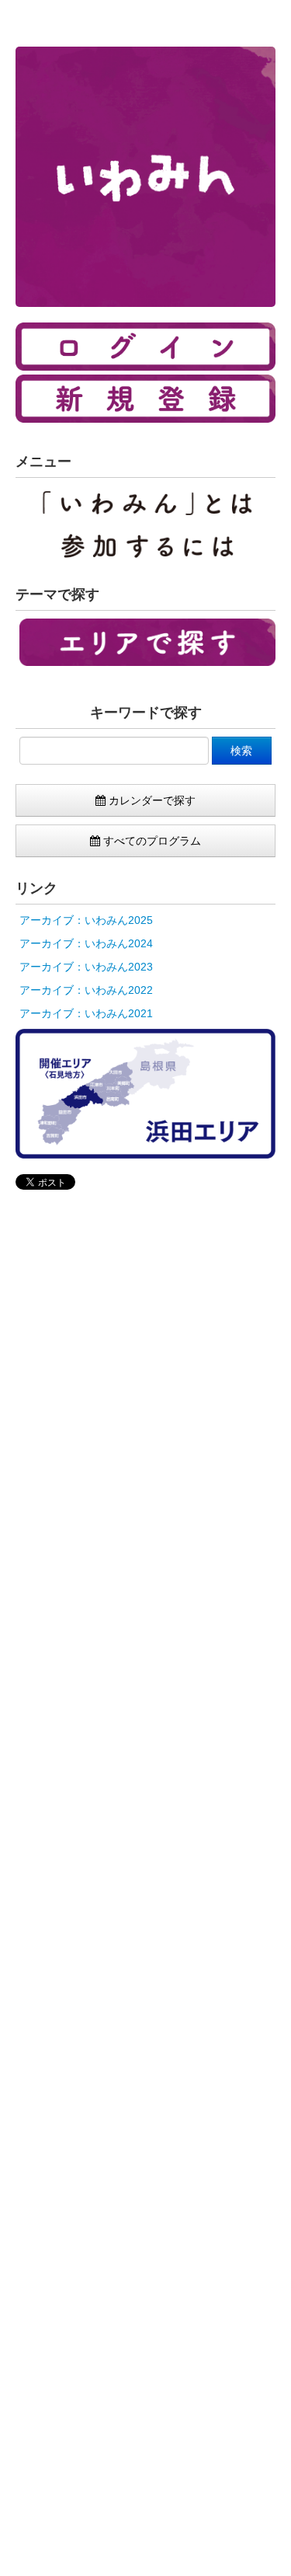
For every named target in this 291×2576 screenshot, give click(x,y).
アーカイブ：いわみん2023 (86, 967)
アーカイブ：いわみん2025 (86, 920)
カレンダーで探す (151, 800)
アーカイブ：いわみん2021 (86, 1013)
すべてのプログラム (151, 841)
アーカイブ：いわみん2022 (86, 990)
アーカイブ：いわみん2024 (86, 943)
